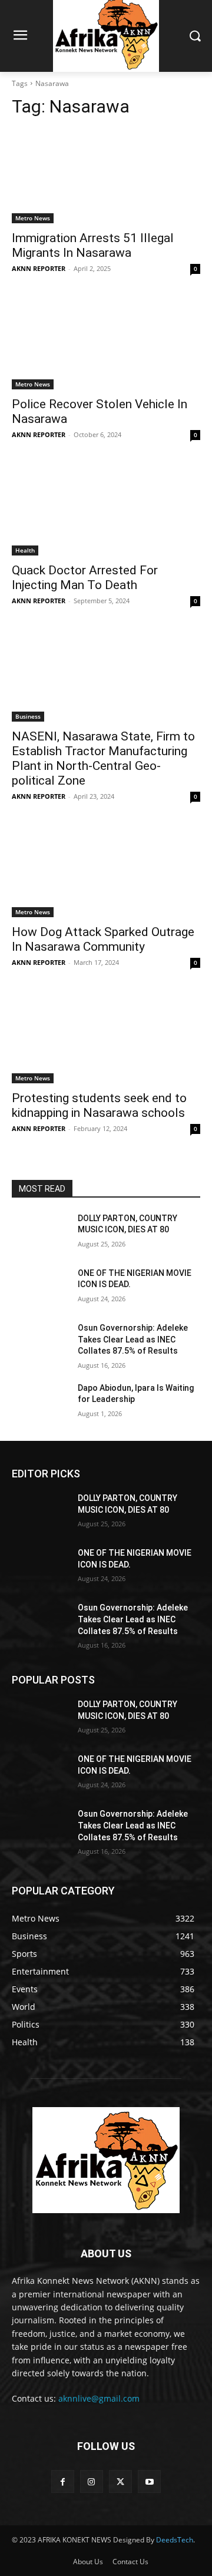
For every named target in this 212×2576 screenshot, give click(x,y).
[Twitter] (120, 2481)
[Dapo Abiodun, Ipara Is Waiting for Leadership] (40, 1402)
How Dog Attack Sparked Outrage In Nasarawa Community (103, 939)
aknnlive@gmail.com (99, 2398)
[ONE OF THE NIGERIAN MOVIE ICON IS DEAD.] (40, 1287)
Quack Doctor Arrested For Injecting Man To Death (85, 578)
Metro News (33, 218)
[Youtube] (149, 2481)
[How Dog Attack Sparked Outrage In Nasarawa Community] (106, 870)
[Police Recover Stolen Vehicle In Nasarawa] (106, 342)
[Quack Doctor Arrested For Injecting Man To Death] (106, 508)
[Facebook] (63, 2481)
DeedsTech (175, 2540)
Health (25, 550)
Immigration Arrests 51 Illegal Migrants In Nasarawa (93, 245)
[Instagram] (92, 2481)
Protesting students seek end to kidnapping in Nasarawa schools (99, 1105)
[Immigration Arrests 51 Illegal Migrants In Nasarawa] (106, 176)
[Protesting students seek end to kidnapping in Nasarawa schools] (106, 1036)
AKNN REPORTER (39, 268)
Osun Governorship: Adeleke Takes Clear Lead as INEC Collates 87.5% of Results (133, 1339)
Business (28, 716)
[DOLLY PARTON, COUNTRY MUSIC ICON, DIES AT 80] (40, 1233)
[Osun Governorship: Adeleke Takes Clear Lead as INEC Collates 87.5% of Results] (40, 1342)
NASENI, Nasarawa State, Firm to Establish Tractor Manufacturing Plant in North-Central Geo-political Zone (103, 758)
